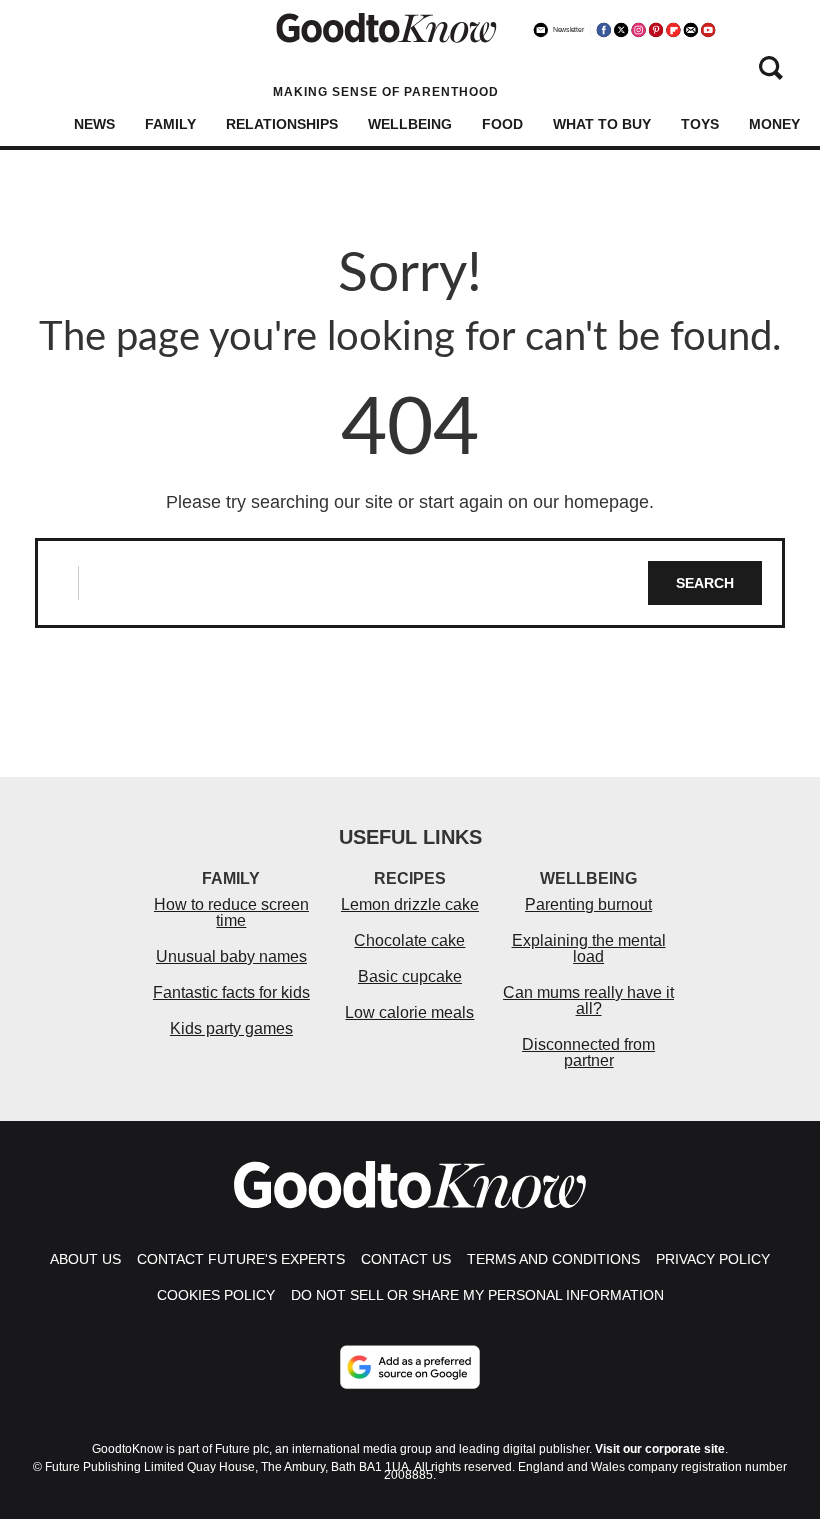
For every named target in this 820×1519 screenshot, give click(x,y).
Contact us (406, 1259)
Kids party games (231, 1028)
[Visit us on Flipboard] (673, 30)
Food (502, 124)
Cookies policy (216, 1295)
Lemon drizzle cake (410, 904)
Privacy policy (713, 1259)
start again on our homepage (534, 502)
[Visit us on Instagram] (638, 30)
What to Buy (602, 124)
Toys (700, 124)
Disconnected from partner (588, 1052)
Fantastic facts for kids (231, 992)
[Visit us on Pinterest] (656, 30)
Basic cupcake (410, 976)
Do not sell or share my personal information (477, 1295)
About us (85, 1259)
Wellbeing (410, 124)
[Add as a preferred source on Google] (410, 1367)
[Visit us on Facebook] (604, 30)
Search (705, 583)
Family (170, 124)
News (94, 124)
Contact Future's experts (241, 1259)
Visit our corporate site (660, 1449)
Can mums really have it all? (588, 1000)
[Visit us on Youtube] (708, 30)
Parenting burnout (588, 904)
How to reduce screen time (231, 912)
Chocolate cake (409, 940)
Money (774, 124)
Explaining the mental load (589, 948)
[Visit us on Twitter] (621, 30)
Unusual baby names (231, 956)
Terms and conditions (553, 1259)
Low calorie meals (409, 1012)
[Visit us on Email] (691, 30)
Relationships (282, 124)
